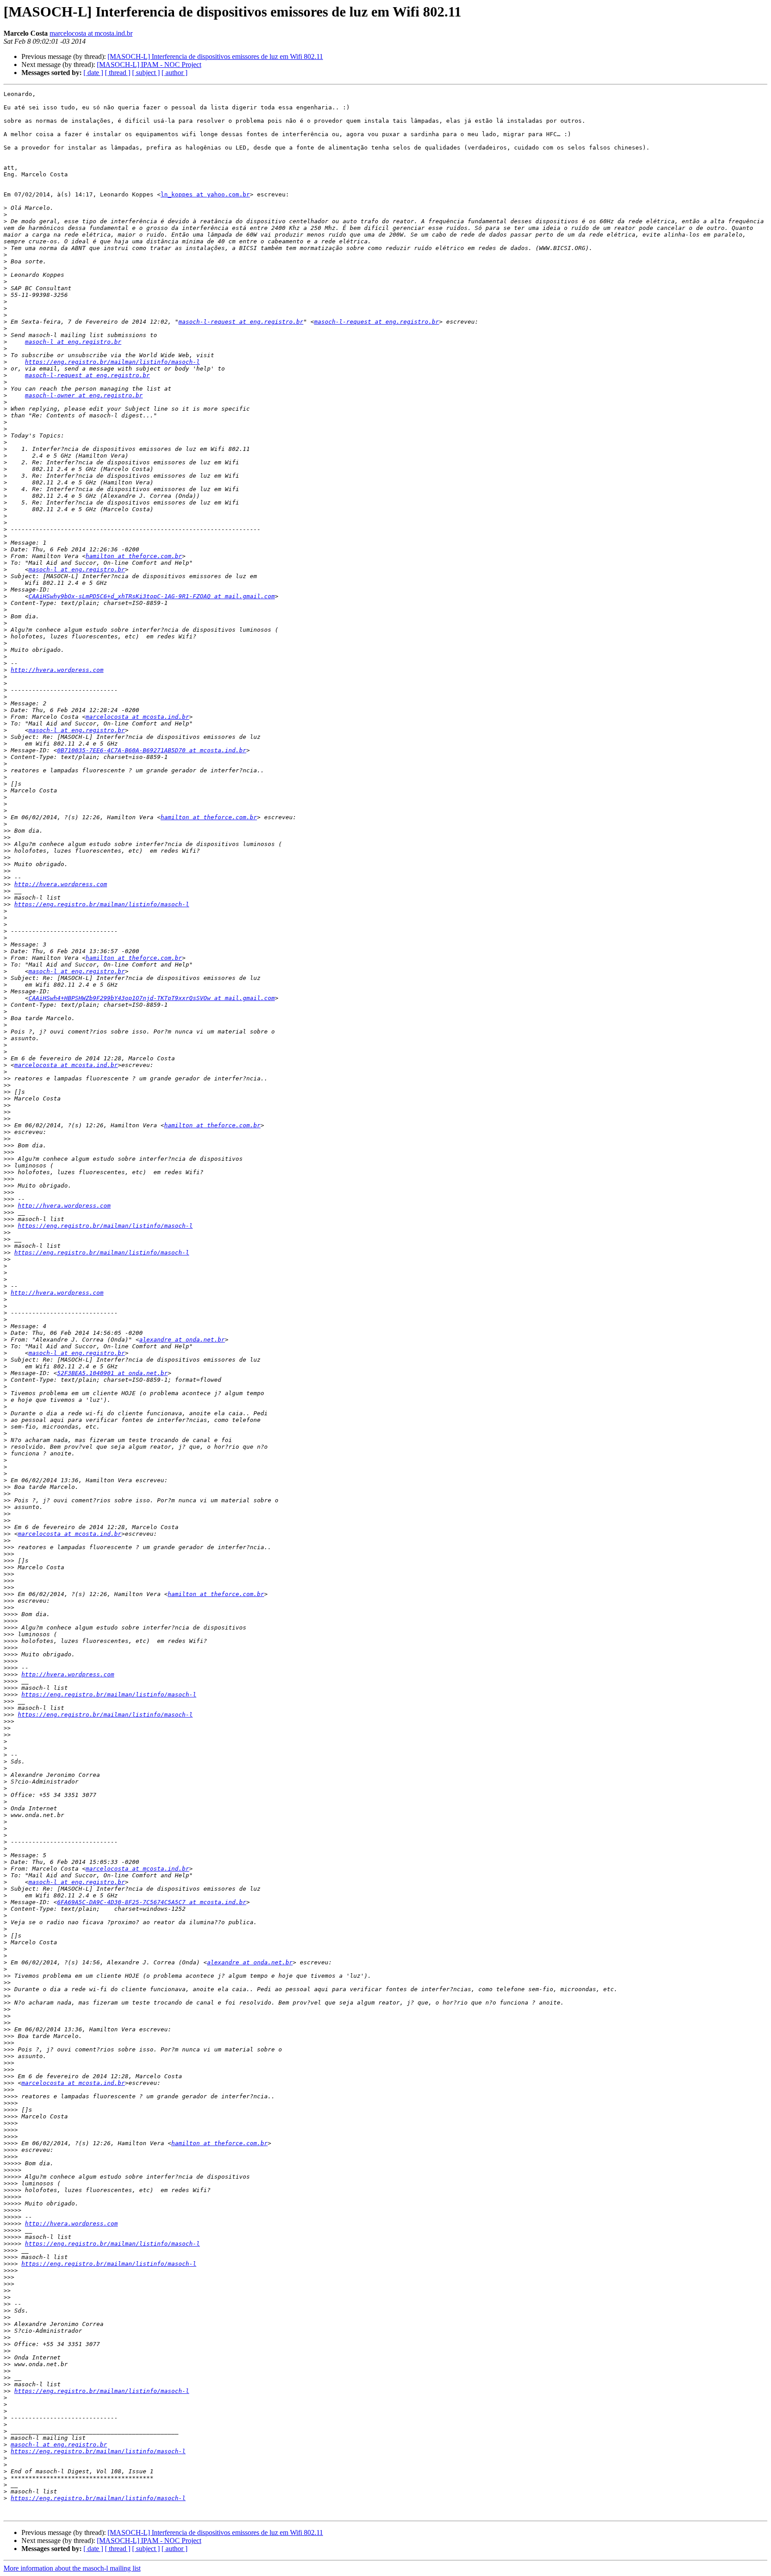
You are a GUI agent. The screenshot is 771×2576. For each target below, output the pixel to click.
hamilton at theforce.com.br (134, 556)
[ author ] (174, 73)
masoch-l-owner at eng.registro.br (84, 395)
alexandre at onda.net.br (182, 1340)
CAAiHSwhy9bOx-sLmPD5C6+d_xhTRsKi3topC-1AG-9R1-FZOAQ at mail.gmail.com (152, 596)
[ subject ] (146, 73)
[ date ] (93, 73)
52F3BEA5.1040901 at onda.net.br (112, 1373)
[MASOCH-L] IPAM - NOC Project (149, 65)
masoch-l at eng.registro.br (73, 342)
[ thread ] (118, 73)
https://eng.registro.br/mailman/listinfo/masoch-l (112, 362)
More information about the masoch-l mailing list (72, 2568)
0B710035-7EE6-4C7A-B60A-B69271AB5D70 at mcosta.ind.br (152, 750)
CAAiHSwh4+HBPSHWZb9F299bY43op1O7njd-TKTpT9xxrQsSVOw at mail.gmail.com (152, 998)
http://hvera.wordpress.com (57, 670)
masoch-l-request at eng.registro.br (241, 322)
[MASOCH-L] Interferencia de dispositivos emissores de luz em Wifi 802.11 (215, 56)
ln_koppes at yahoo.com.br (205, 194)
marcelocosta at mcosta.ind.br (91, 33)
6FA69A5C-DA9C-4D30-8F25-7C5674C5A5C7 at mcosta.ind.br (152, 1902)
